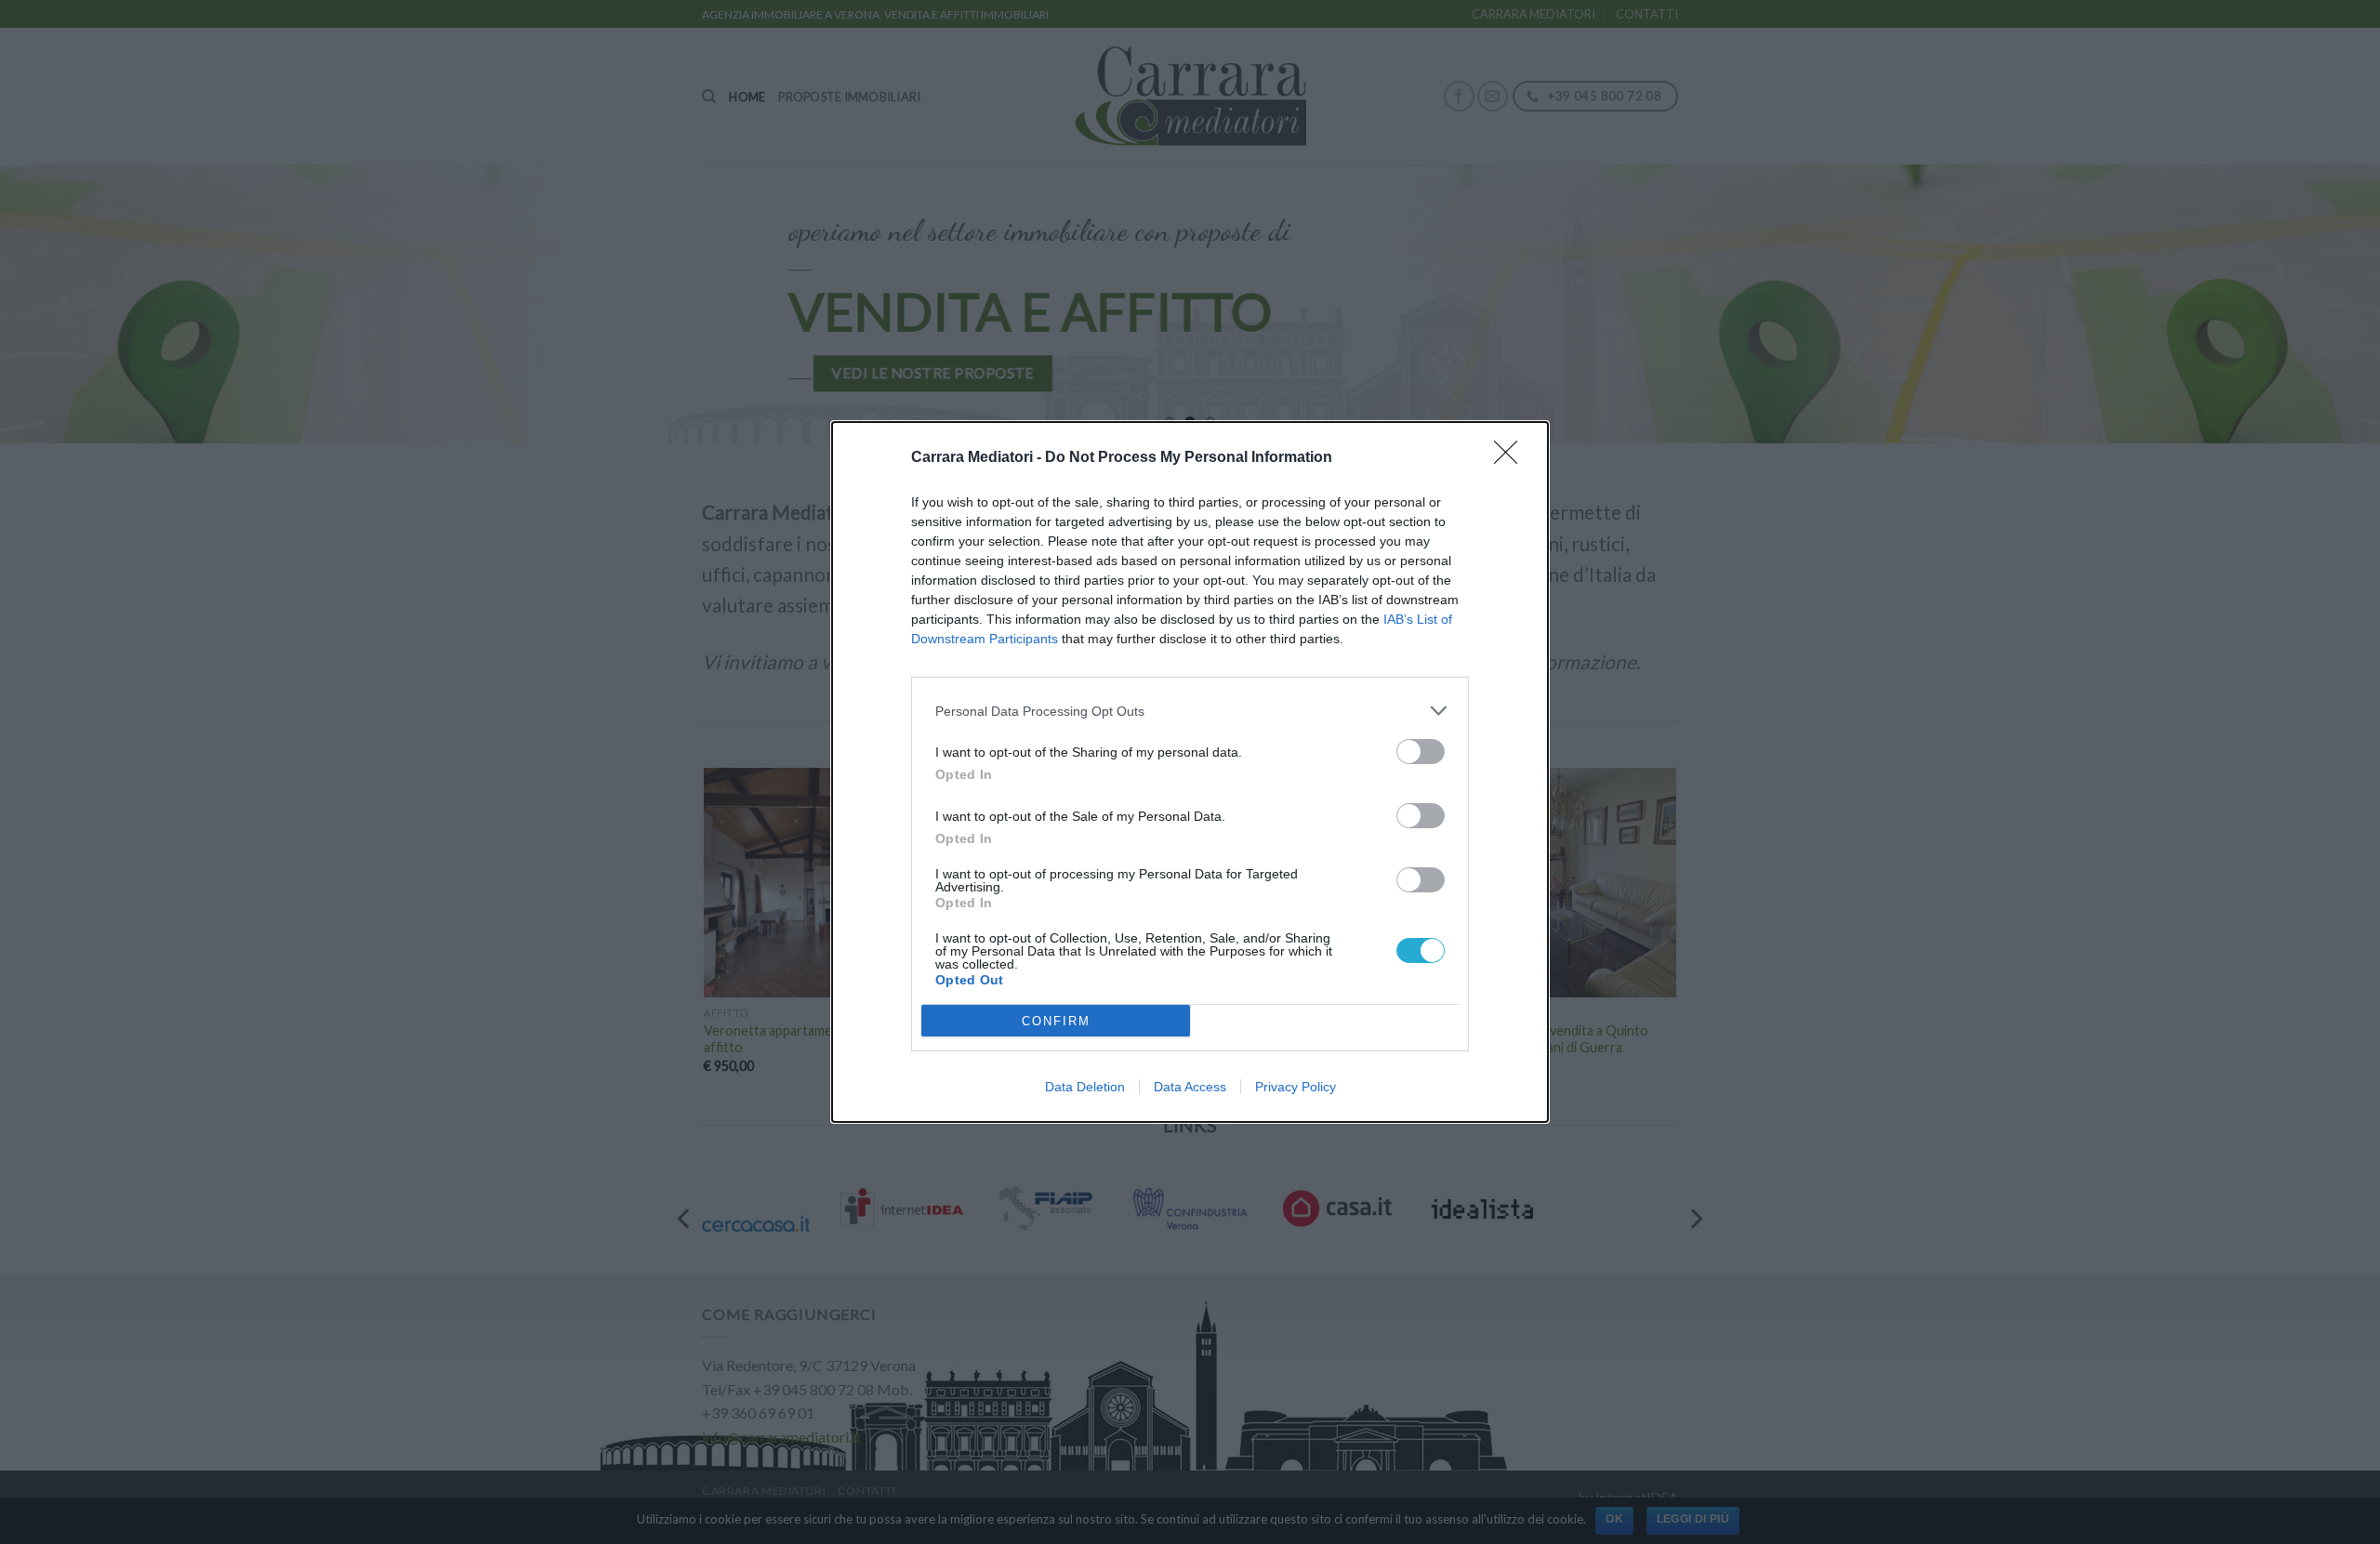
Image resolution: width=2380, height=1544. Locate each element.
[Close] (1512, 458)
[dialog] (1190, 772)
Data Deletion (1085, 1087)
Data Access (1190, 1087)
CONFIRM (1056, 1021)
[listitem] (1190, 711)
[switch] (1421, 752)
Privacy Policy (1296, 1087)
